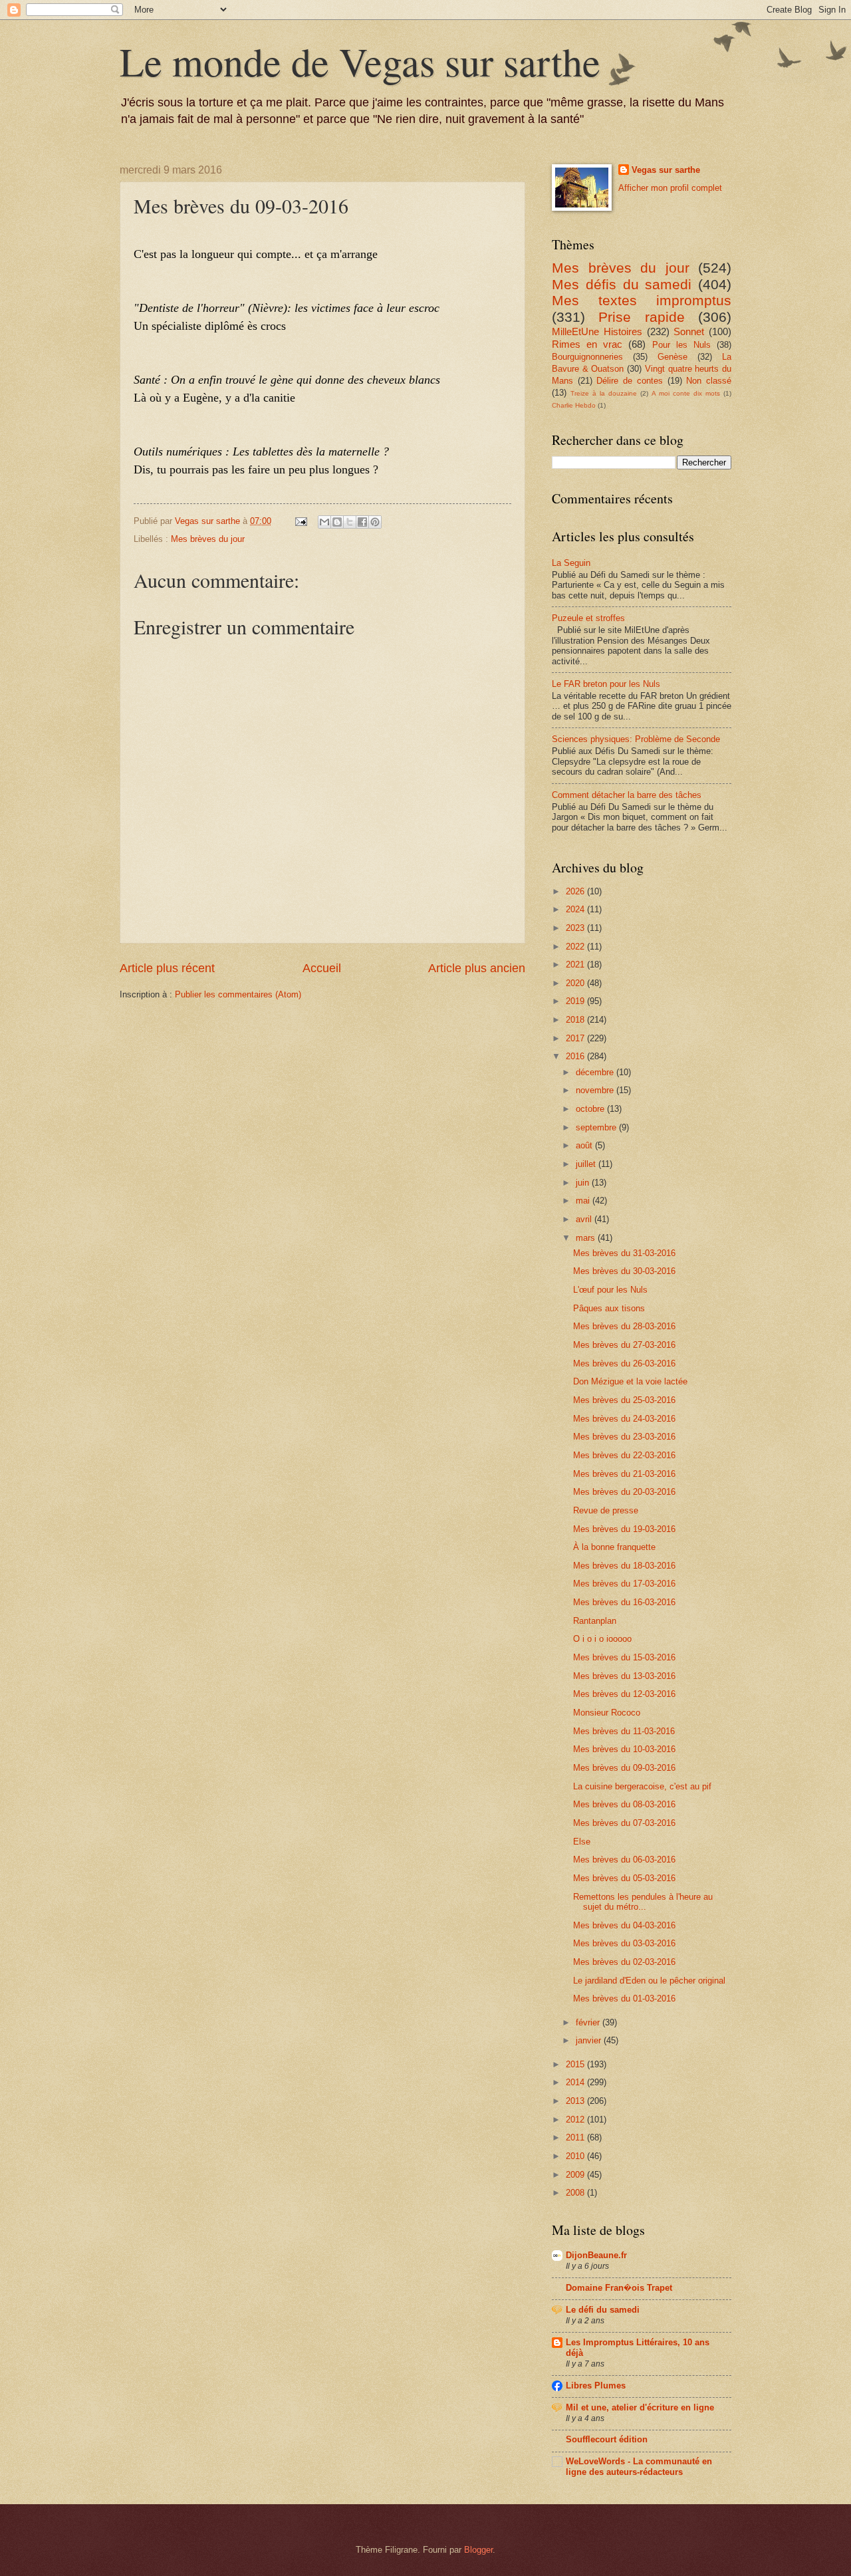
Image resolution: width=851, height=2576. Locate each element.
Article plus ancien (477, 968)
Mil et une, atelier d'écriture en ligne (640, 2407)
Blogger (478, 2550)
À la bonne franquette (614, 1547)
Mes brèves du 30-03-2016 (624, 1271)
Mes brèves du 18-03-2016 (624, 1566)
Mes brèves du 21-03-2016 (624, 1474)
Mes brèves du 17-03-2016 (624, 1584)
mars (587, 1238)
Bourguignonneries (587, 357)
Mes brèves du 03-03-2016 (624, 1943)
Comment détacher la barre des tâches (627, 795)
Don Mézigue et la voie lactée (630, 1381)
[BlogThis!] (337, 522)
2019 (576, 1001)
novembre (596, 1090)
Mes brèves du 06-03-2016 (624, 1860)
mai (584, 1201)
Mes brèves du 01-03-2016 (624, 1998)
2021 (576, 965)
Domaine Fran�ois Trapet (619, 2288)
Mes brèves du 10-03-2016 (624, 1749)
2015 (576, 2064)
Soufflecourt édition (607, 2439)
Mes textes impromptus (642, 300)
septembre (597, 1127)
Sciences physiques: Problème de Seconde (636, 739)
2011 (576, 2137)
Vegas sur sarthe (666, 170)
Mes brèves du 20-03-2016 (624, 1492)
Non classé (709, 381)
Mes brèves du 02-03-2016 (624, 1962)
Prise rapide (641, 317)
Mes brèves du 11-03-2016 (624, 1731)
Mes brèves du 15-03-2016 (624, 1657)
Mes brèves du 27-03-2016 (624, 1345)
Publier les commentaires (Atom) (238, 994)
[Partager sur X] (350, 522)
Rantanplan (595, 1621)
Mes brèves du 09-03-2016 (624, 1768)
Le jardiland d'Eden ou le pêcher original (649, 1981)
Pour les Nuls (681, 345)
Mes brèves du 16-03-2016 (624, 1602)
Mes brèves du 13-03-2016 (624, 1676)
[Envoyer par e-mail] (324, 522)
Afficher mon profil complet (670, 188)
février (589, 2022)
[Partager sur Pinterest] (375, 522)
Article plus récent (167, 968)
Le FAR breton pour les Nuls (606, 684)
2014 (576, 2082)
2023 (576, 928)
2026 (576, 891)
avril (585, 1219)
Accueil (322, 968)
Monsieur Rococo (607, 1713)
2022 (576, 947)
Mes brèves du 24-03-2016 (624, 1419)
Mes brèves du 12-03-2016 (624, 1694)
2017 (576, 1038)
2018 (576, 1020)
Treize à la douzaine (604, 393)
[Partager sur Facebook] (362, 522)
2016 (576, 1056)
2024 (576, 909)
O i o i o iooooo (602, 1639)
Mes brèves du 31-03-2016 (624, 1253)
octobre (591, 1109)
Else (582, 1842)
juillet (587, 1164)
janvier (590, 2040)
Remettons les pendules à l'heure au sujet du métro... (643, 1902)
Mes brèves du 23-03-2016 (624, 1437)
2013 (576, 2101)
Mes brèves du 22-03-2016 (624, 1455)
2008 (576, 2193)
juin (584, 1183)
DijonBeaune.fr (596, 2255)
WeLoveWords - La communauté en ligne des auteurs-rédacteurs (639, 2467)
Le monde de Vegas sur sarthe (360, 61)
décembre (596, 1072)
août (585, 1145)
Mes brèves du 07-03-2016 (624, 1823)
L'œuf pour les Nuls (610, 1290)
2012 (576, 2120)
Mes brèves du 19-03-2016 (624, 1529)
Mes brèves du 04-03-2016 (624, 1925)
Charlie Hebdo (574, 405)
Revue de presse (606, 1510)
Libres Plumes (596, 2385)
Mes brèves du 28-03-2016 (624, 1326)
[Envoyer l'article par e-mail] (301, 521)
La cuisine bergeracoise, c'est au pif (642, 1786)
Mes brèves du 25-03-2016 (624, 1400)
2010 (576, 2156)
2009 (576, 2175)
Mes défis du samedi (622, 284)
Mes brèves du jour (208, 539)
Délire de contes (629, 381)
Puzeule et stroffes (588, 618)
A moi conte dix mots (686, 393)
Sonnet (689, 331)
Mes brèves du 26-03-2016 (624, 1363)
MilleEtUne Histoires (597, 331)
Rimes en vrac (587, 344)
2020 (576, 983)
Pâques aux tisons (609, 1308)
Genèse (672, 357)
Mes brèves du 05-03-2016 (624, 1878)
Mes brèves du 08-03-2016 (624, 1804)
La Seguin (571, 563)
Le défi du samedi (603, 2310)
